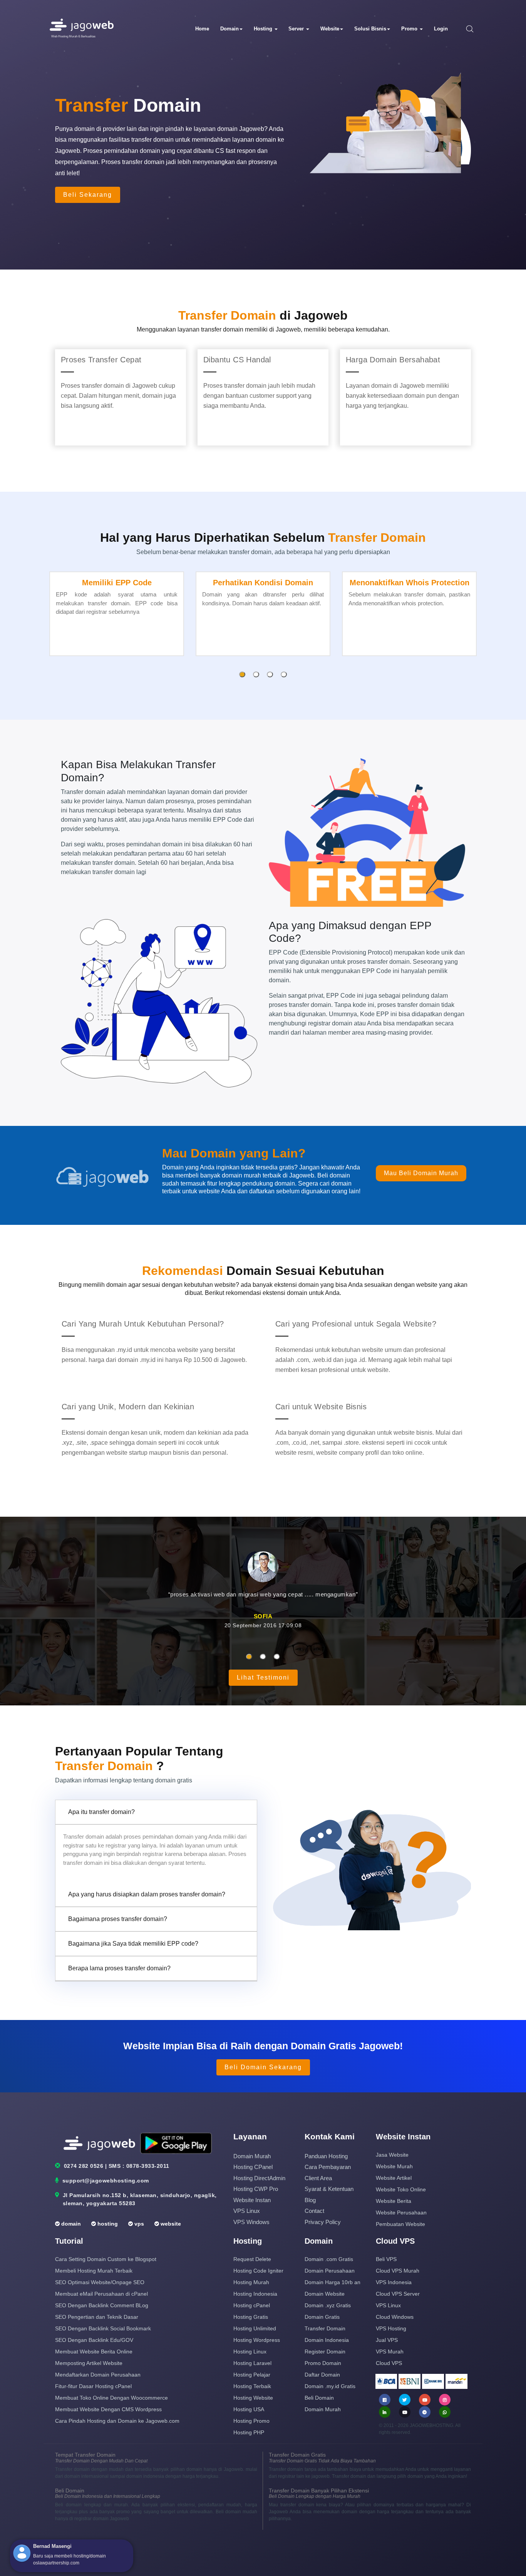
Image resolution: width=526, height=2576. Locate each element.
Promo (410, 29)
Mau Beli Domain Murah (421, 1173)
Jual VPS (387, 2340)
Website (330, 29)
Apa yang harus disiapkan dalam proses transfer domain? (147, 1894)
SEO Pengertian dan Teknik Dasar (97, 2317)
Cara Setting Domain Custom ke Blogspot (106, 2259)
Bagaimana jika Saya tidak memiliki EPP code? (133, 1944)
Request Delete (252, 2259)
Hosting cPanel (253, 2167)
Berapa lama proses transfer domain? (119, 1968)
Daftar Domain (322, 2375)
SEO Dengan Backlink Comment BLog (102, 2305)
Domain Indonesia (327, 2340)
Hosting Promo (251, 2421)
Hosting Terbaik (252, 2386)
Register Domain (325, 2352)
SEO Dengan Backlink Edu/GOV (94, 2340)
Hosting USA (249, 2409)
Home (202, 29)
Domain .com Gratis (329, 2259)
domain (70, 2224)
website (170, 2224)
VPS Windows (251, 2222)
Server (297, 29)
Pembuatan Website (400, 2224)
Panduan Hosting (326, 2156)
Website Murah (394, 2166)
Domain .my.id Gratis (330, 2386)
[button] (242, 674)
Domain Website (325, 2294)
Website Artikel (394, 2178)
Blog (310, 2200)
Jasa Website (392, 2155)
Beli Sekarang (88, 195)
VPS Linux (247, 2211)
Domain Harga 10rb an (333, 2282)
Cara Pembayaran (328, 2167)
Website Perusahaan (401, 2213)
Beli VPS (386, 2259)
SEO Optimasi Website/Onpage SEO (100, 2282)
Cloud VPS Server (398, 2294)
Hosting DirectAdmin (259, 2178)
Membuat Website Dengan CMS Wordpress (108, 2409)
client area (318, 2178)
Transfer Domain (325, 2328)
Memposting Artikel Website (89, 2363)
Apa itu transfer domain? (101, 1812)
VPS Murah (390, 2352)
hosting (107, 2224)
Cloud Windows (395, 2317)
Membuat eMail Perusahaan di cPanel (101, 2294)
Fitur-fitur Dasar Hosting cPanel (93, 2386)
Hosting (264, 29)
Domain (229, 29)
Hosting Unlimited (255, 2328)
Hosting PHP (249, 2432)
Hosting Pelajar (252, 2375)
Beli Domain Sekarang (263, 2067)
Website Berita (394, 2201)
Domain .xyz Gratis (328, 2305)
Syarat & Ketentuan (329, 2189)
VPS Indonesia (394, 2282)
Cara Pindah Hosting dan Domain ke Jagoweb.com (117, 2421)
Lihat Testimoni (263, 1677)
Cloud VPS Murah (398, 2271)
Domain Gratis (322, 2317)
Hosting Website (253, 2398)
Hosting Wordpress (257, 2340)
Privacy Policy (323, 2222)
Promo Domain (323, 2363)
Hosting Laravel (252, 2363)
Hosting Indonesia (255, 2294)
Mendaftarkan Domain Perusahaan (98, 2375)
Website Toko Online (401, 2189)
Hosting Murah (251, 2282)
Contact (314, 2211)
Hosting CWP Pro (256, 2189)
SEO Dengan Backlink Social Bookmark (103, 2328)
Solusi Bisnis (370, 29)
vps (138, 2224)
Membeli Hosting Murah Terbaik (94, 2271)
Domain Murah (252, 2156)
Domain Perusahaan (330, 2271)
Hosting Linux (250, 2352)
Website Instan (252, 2200)
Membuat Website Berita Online (94, 2352)
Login (441, 29)
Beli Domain (319, 2398)
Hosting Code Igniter (258, 2271)
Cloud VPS (389, 2363)
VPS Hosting (391, 2328)
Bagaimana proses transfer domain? (118, 1919)
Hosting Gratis (251, 2317)
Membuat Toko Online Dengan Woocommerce (111, 2398)
